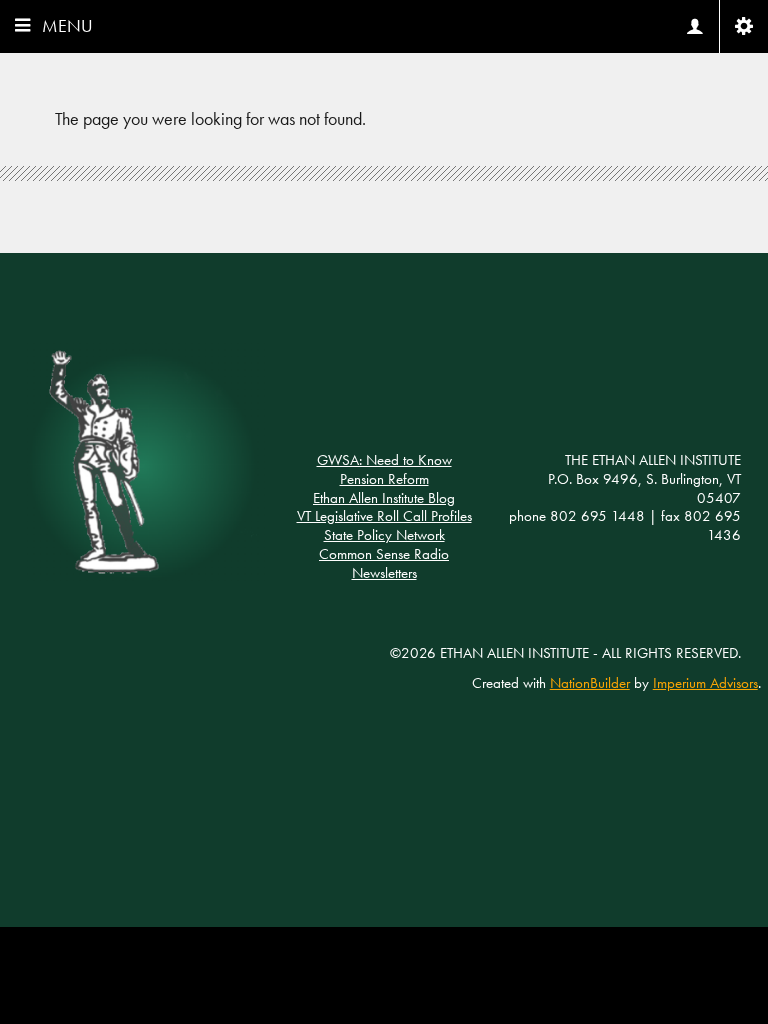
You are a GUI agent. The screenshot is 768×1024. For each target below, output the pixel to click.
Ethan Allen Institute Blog (384, 498)
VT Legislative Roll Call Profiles (384, 516)
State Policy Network (384, 535)
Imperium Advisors (705, 683)
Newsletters (384, 573)
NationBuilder (590, 683)
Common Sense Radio (384, 554)
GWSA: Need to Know (384, 460)
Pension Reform (384, 479)
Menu (67, 25)
